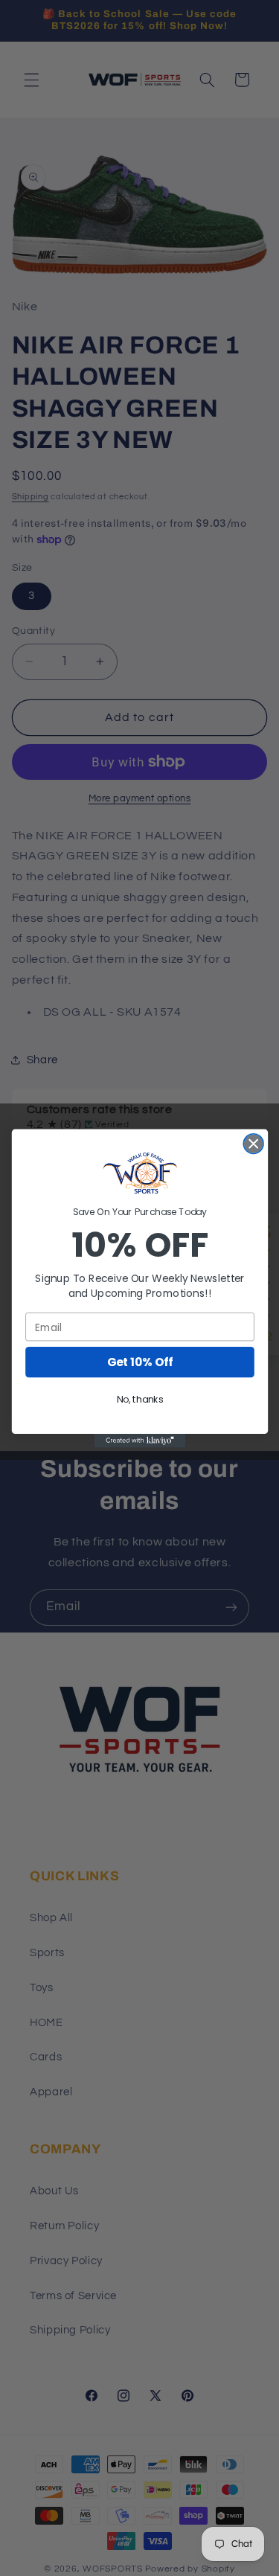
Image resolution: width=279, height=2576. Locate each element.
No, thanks (139, 1400)
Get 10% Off (139, 1362)
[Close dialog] (253, 1143)
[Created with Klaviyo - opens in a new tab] (139, 1441)
